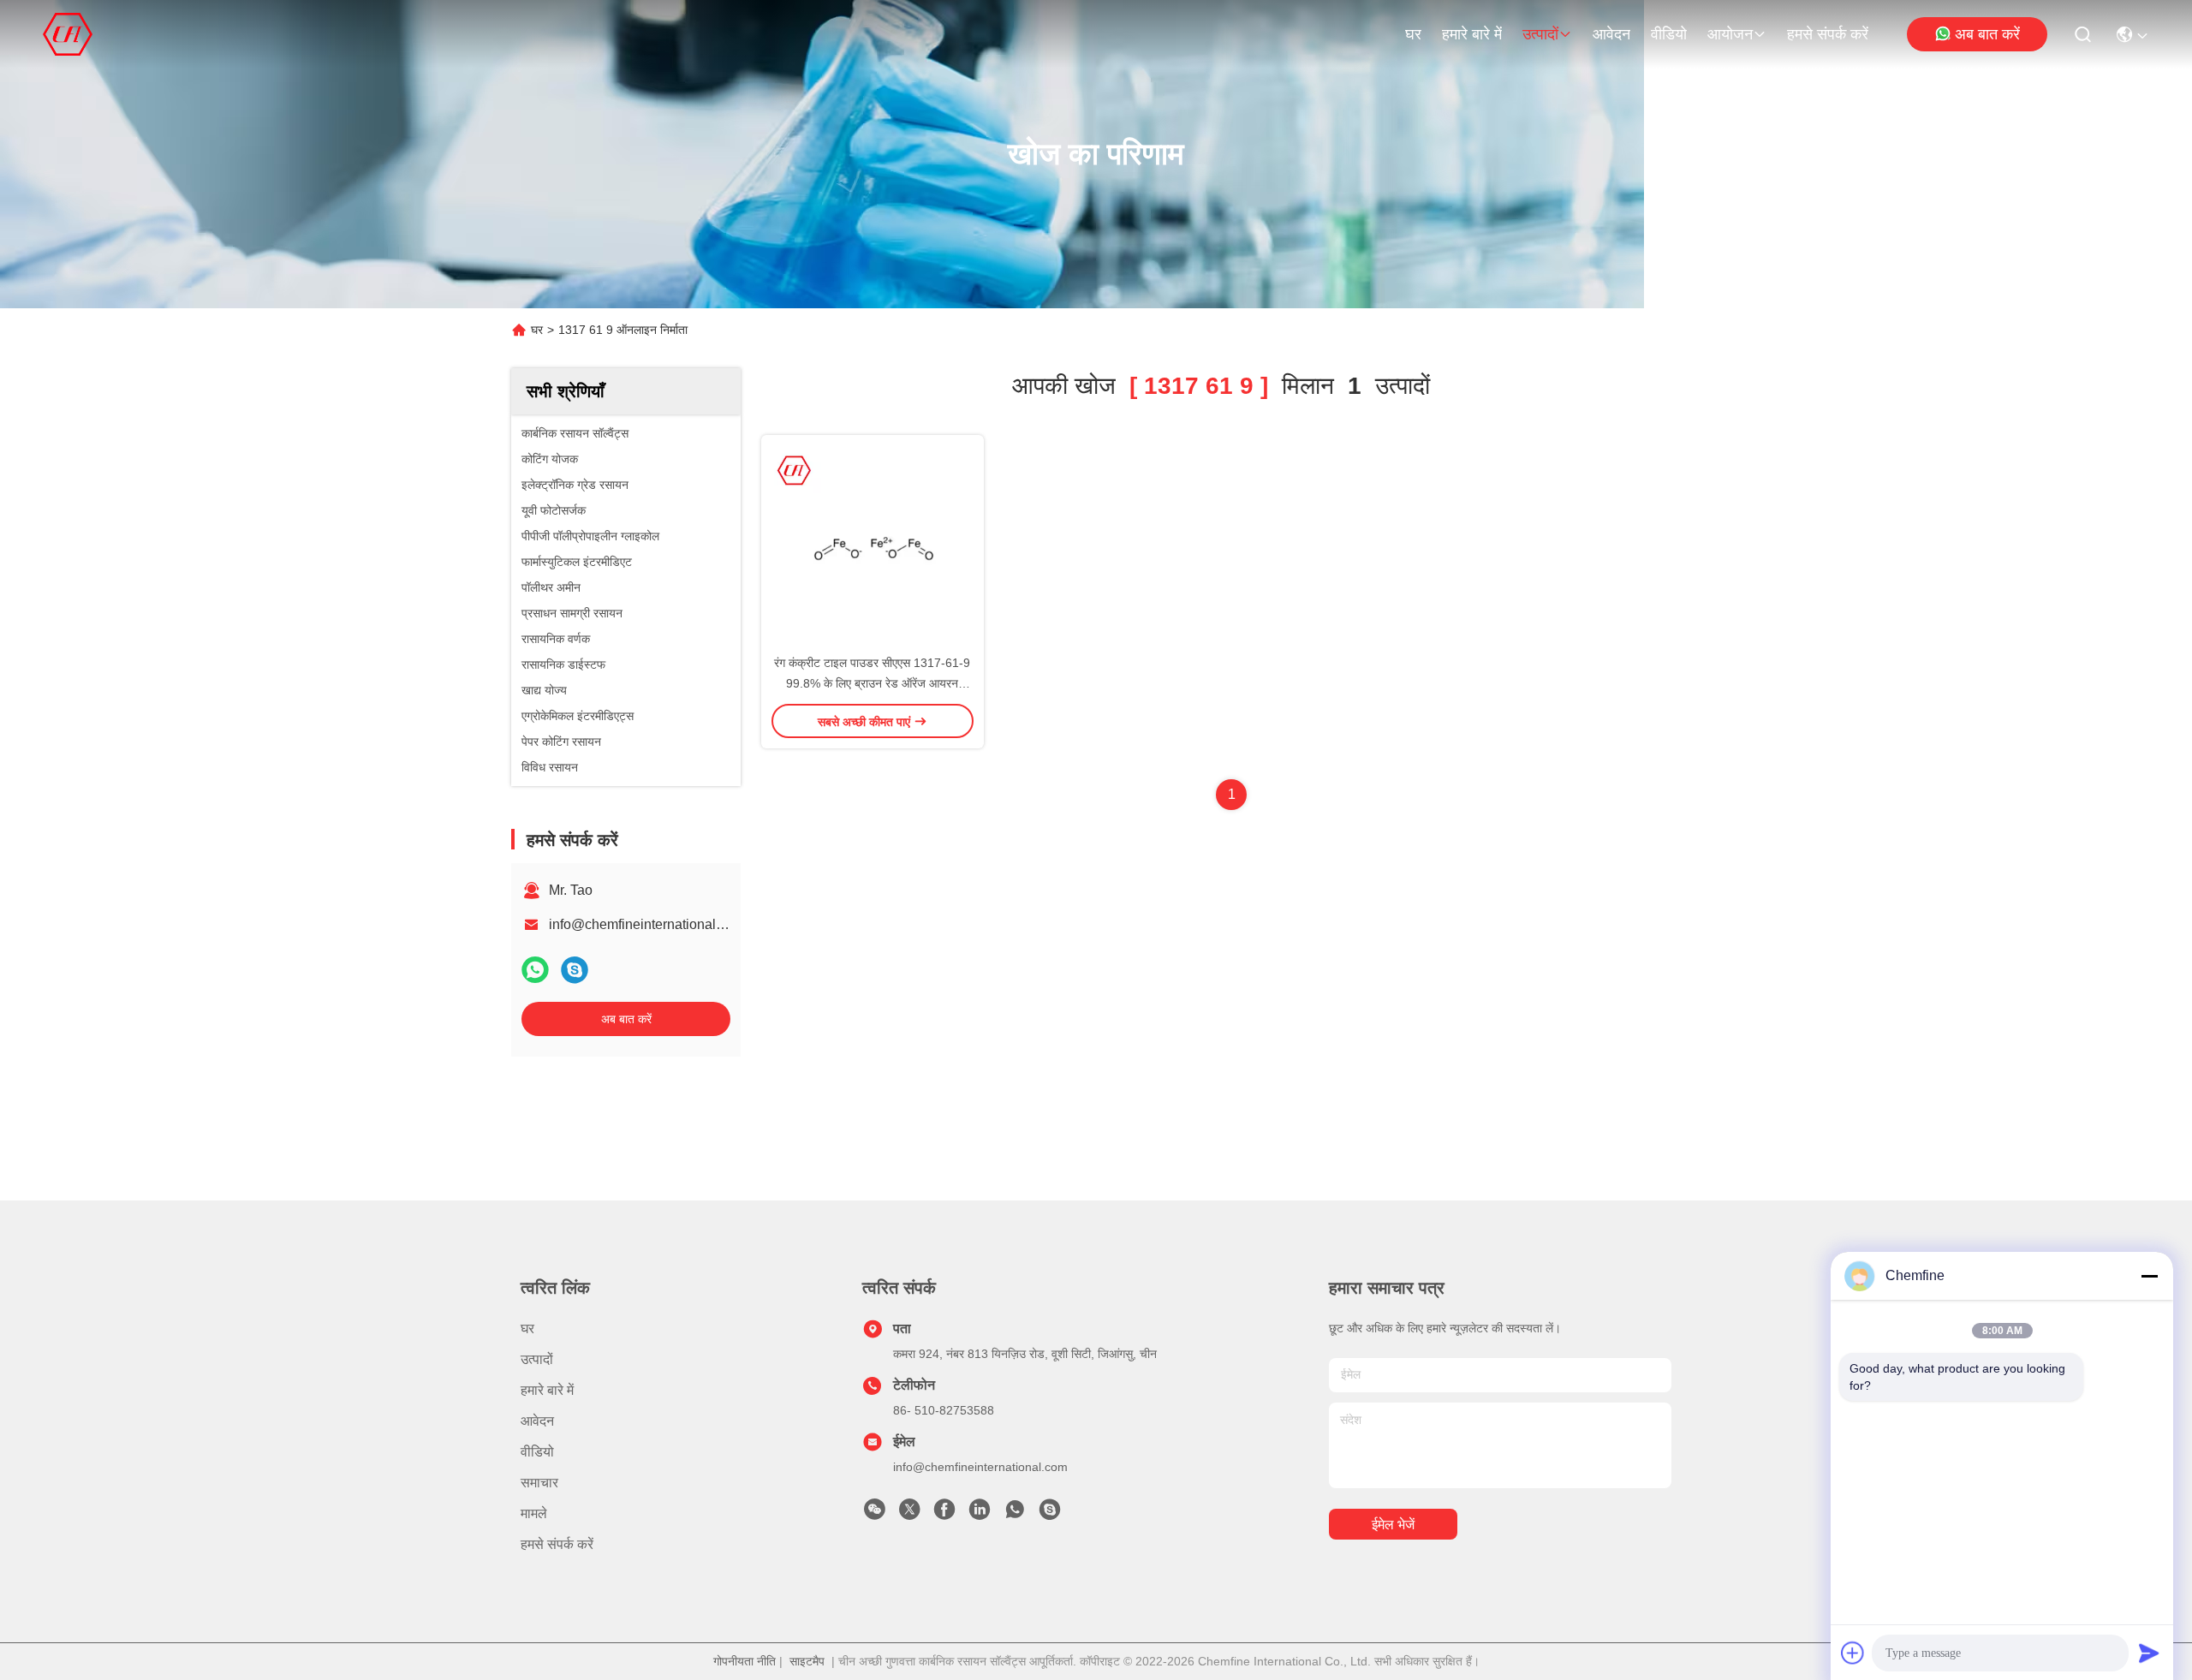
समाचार (539, 1483)
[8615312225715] (1015, 1514)
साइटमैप (807, 1661)
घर (1413, 34)
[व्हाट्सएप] (535, 970)
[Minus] (2149, 1276)
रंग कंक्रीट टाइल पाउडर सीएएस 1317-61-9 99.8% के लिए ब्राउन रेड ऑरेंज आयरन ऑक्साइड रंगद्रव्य (872, 683)
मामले (534, 1513)
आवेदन (1611, 34)
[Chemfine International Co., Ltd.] (68, 34)
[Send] (2149, 1653)
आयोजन (1730, 34)
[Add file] (1853, 1653)
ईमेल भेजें (1393, 1525)
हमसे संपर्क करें (1828, 34)
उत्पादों (1540, 34)
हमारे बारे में (1472, 34)
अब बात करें (1987, 34)
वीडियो (1669, 34)
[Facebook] (944, 1514)
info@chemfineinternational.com (647, 924)
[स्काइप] (575, 970)
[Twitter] (909, 1514)
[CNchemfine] (1050, 1514)
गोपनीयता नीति (745, 1661)
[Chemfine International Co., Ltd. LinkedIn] (980, 1514)
